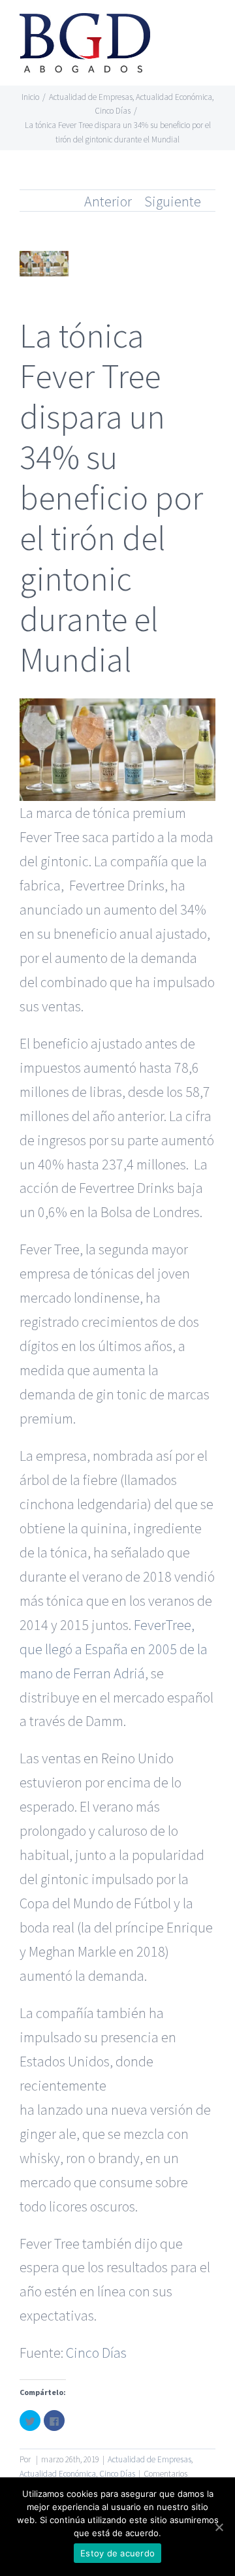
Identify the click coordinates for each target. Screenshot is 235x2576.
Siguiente (173, 201)
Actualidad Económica (58, 2474)
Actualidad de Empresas (149, 2459)
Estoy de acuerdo (117, 2553)
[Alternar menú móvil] (210, 30)
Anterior (108, 201)
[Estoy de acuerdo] (219, 2527)
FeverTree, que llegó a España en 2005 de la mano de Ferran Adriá (114, 1649)
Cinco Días (96, 2353)
